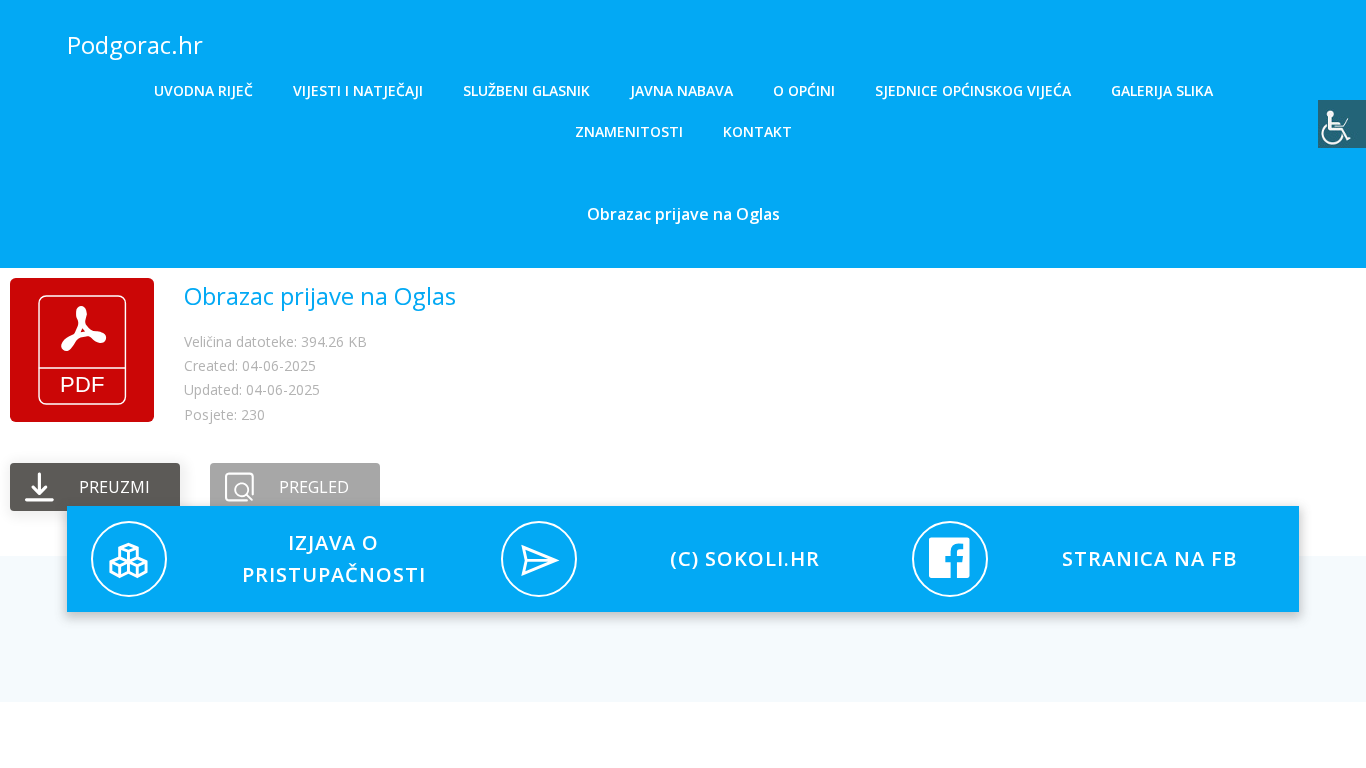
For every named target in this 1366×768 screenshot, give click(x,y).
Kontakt (757, 131)
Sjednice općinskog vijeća (973, 90)
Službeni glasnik (526, 90)
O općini (804, 90)
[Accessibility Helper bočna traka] (1342, 124)
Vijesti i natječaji (358, 90)
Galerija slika (1162, 90)
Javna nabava (681, 90)
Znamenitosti (629, 131)
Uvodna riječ (203, 90)
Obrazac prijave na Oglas (320, 295)
